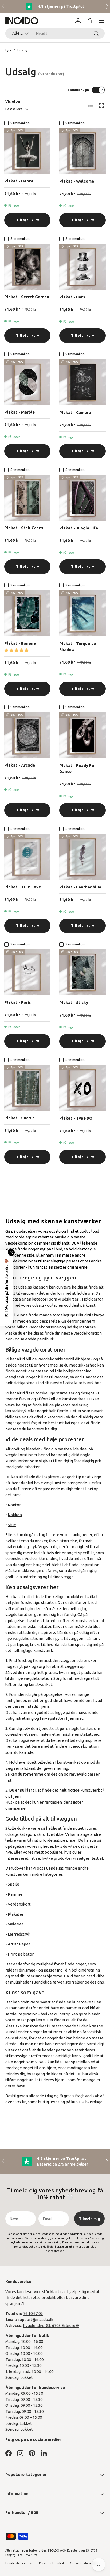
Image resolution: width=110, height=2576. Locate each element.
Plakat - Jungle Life (79, 528)
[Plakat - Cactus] (27, 1088)
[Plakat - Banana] (27, 613)
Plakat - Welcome (77, 181)
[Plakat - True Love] (27, 857)
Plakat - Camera (75, 412)
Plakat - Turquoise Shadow (78, 647)
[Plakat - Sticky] (82, 972)
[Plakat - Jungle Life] (82, 498)
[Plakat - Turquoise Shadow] (82, 613)
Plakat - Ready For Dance (78, 768)
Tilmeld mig (90, 2219)
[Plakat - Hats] (82, 267)
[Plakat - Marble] (27, 382)
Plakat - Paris (18, 1002)
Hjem (9, 50)
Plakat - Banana (20, 643)
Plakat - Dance (19, 181)
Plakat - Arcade (20, 765)
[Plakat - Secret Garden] (27, 267)
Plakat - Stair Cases (24, 528)
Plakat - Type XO (76, 1118)
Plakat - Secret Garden (27, 297)
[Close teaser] (11, 1252)
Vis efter (13, 101)
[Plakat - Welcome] (82, 151)
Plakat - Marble (19, 412)
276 (73, 2164)
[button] (90, 21)
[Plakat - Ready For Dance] (82, 735)
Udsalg (22, 50)
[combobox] (55, 33)
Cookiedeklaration (83, 2563)
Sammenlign (78, 90)
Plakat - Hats (72, 297)
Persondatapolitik (52, 2563)
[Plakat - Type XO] (82, 1088)
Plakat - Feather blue (80, 887)
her (57, 2247)
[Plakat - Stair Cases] (27, 498)
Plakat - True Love (23, 887)
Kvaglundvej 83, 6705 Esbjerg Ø (51, 2325)
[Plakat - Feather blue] (82, 857)
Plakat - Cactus (19, 1118)
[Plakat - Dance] (27, 151)
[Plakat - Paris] (27, 972)
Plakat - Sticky (74, 1003)
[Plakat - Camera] (82, 382)
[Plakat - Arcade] (27, 735)
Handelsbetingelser (19, 2563)
